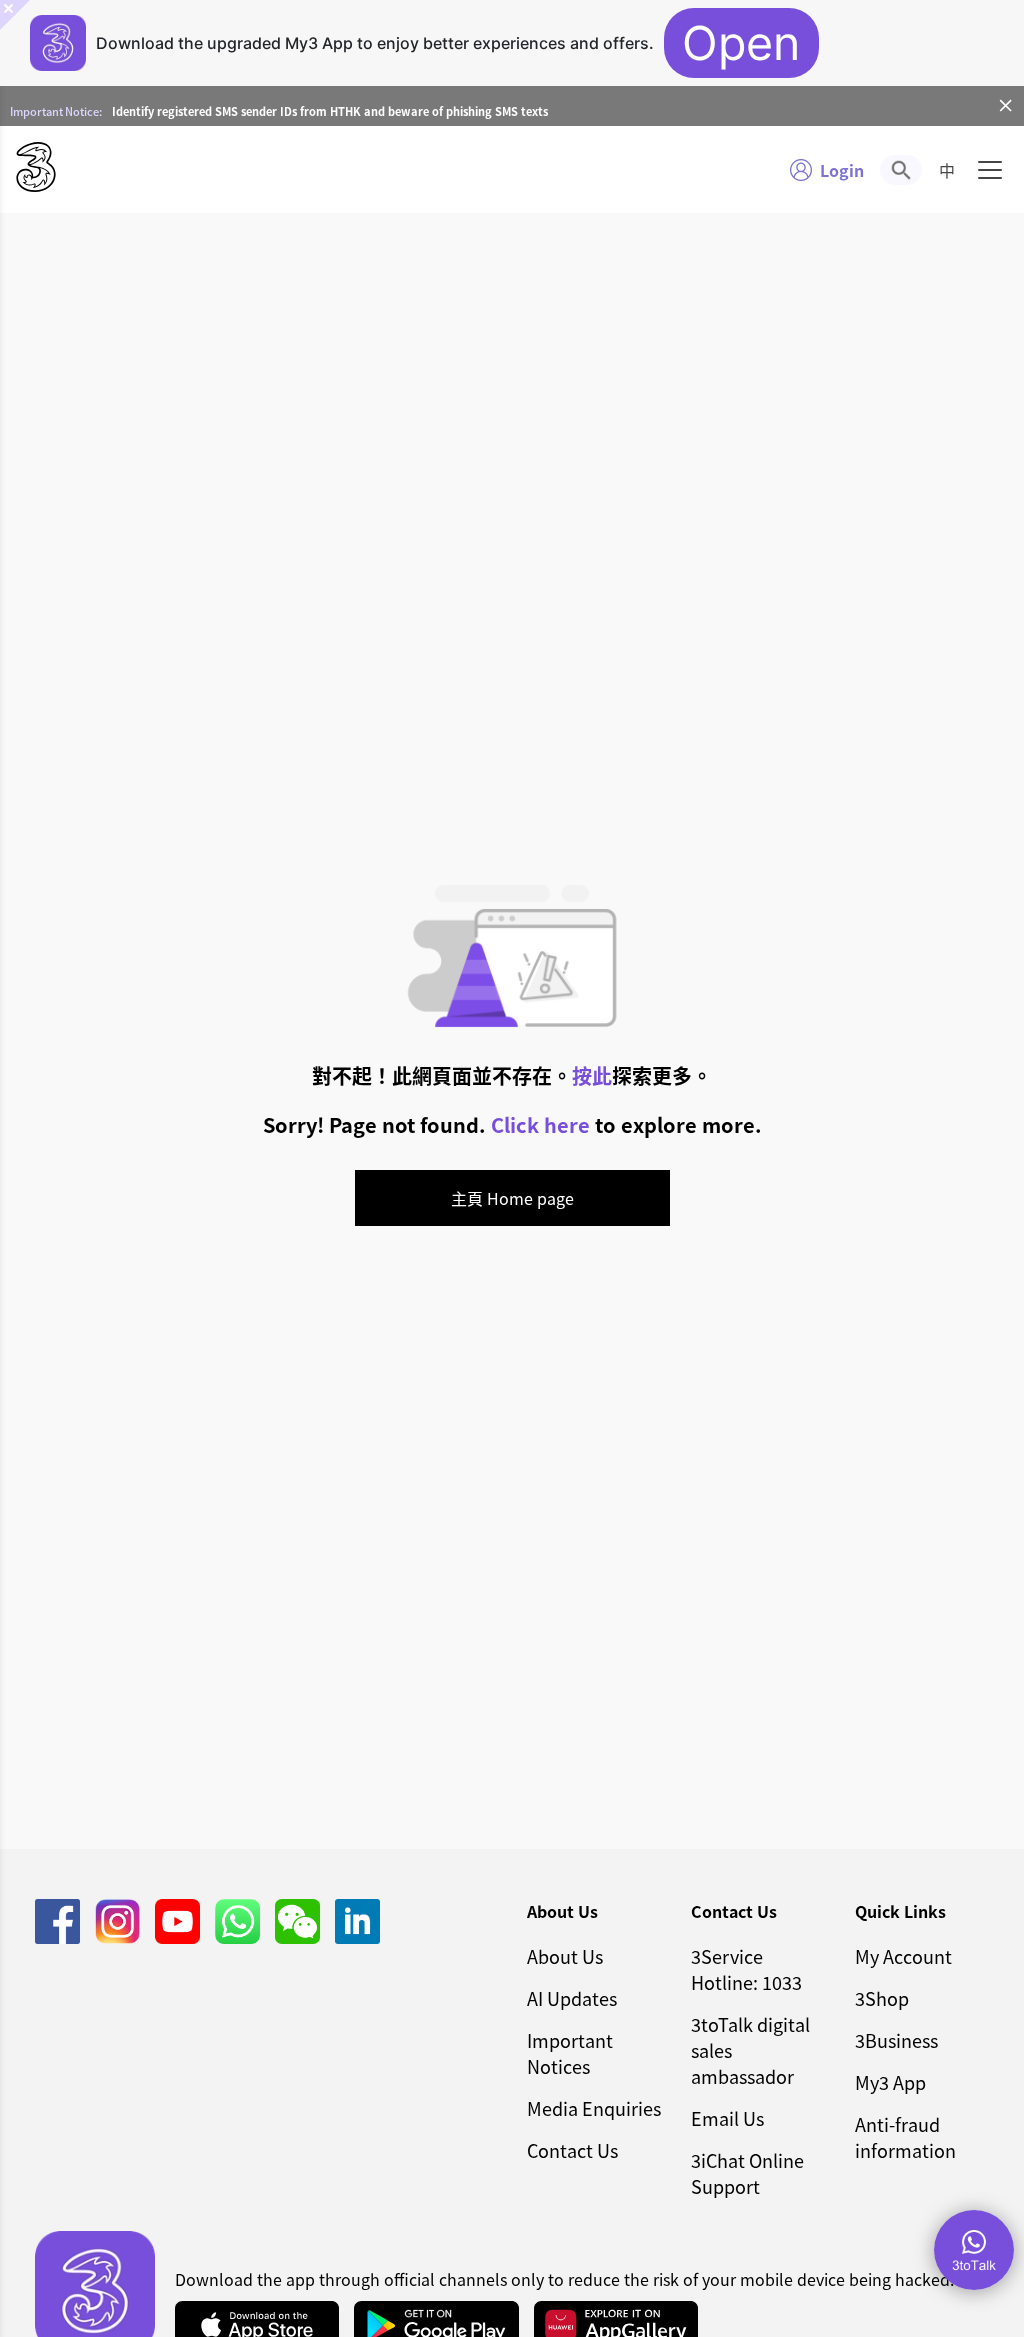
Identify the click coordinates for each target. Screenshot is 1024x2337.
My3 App (890, 2082)
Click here (540, 1124)
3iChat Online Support (747, 2173)
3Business (896, 2040)
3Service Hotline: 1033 (746, 1969)
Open (741, 43)
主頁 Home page (512, 1198)
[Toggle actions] (974, 2250)
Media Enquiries (594, 2108)
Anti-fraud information (905, 2137)
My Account (903, 1956)
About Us (565, 1956)
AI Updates (572, 1998)
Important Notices (570, 2053)
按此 (592, 1075)
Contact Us (572, 2150)
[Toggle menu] (990, 170)
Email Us (727, 2118)
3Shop (882, 1998)
